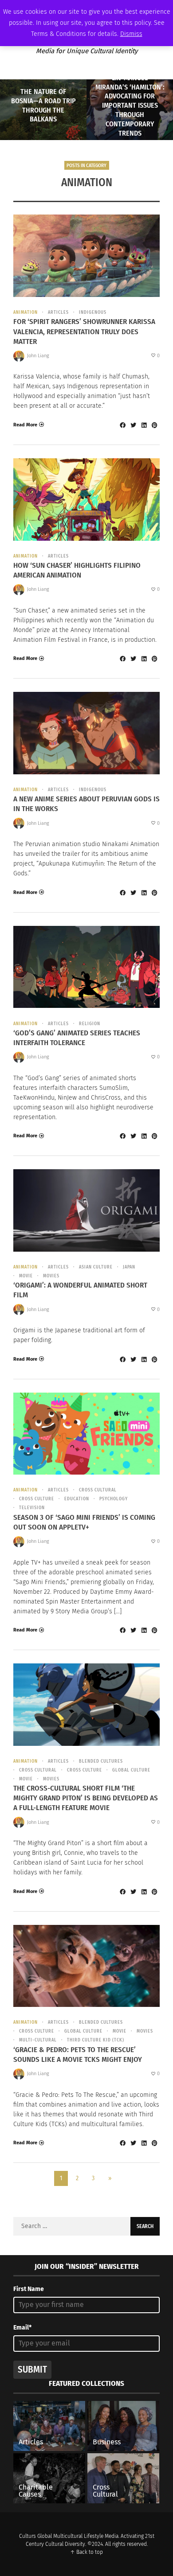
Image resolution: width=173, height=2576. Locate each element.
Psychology (114, 1499)
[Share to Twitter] (133, 425)
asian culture (96, 1267)
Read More (25, 425)
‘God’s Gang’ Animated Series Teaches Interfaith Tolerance (77, 1038)
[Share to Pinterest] (154, 425)
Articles (58, 312)
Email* (22, 2328)
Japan (129, 1267)
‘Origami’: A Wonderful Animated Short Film (80, 1290)
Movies (51, 1276)
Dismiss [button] (131, 34)
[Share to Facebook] (122, 425)
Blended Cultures (101, 1761)
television (32, 1508)
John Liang (38, 356)
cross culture (37, 1499)
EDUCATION (77, 1499)
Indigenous (93, 312)
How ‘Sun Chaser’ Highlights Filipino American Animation (77, 570)
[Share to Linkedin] (144, 425)
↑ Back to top (86, 2552)
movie (26, 1276)
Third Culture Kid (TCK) (96, 2040)
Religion (90, 1024)
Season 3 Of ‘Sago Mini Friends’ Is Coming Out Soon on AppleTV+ (84, 1522)
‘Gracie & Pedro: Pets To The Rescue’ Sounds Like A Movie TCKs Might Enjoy (78, 2055)
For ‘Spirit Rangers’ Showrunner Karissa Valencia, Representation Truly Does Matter (84, 331)
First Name (29, 2289)
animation (26, 312)
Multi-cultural (38, 2040)
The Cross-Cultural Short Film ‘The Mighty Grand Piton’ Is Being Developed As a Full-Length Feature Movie (86, 1798)
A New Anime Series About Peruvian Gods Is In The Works (86, 804)
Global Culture (131, 1770)
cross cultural (98, 1490)
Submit (32, 2369)
